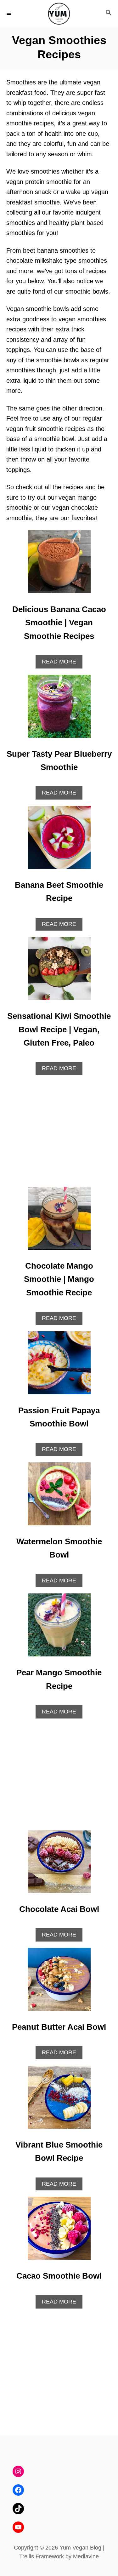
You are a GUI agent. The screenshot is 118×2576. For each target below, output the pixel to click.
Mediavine (86, 2556)
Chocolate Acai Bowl (59, 1909)
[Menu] (9, 13)
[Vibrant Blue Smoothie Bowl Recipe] (59, 2100)
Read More (62, 663)
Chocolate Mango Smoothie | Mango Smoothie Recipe (59, 1279)
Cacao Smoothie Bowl (59, 2276)
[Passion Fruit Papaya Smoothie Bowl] (59, 1366)
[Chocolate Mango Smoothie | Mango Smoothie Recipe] (59, 1221)
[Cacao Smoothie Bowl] (59, 2231)
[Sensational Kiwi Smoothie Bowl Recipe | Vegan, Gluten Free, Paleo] (59, 972)
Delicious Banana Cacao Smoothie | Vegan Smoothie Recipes (59, 623)
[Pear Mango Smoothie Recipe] (59, 1628)
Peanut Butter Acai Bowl (59, 2027)
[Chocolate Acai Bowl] (59, 1865)
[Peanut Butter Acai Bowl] (59, 1982)
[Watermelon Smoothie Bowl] (59, 1497)
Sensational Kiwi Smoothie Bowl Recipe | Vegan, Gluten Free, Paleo (59, 1029)
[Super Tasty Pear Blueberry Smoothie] (59, 709)
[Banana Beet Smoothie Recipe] (59, 840)
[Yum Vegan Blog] (59, 13)
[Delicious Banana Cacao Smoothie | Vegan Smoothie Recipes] (59, 565)
